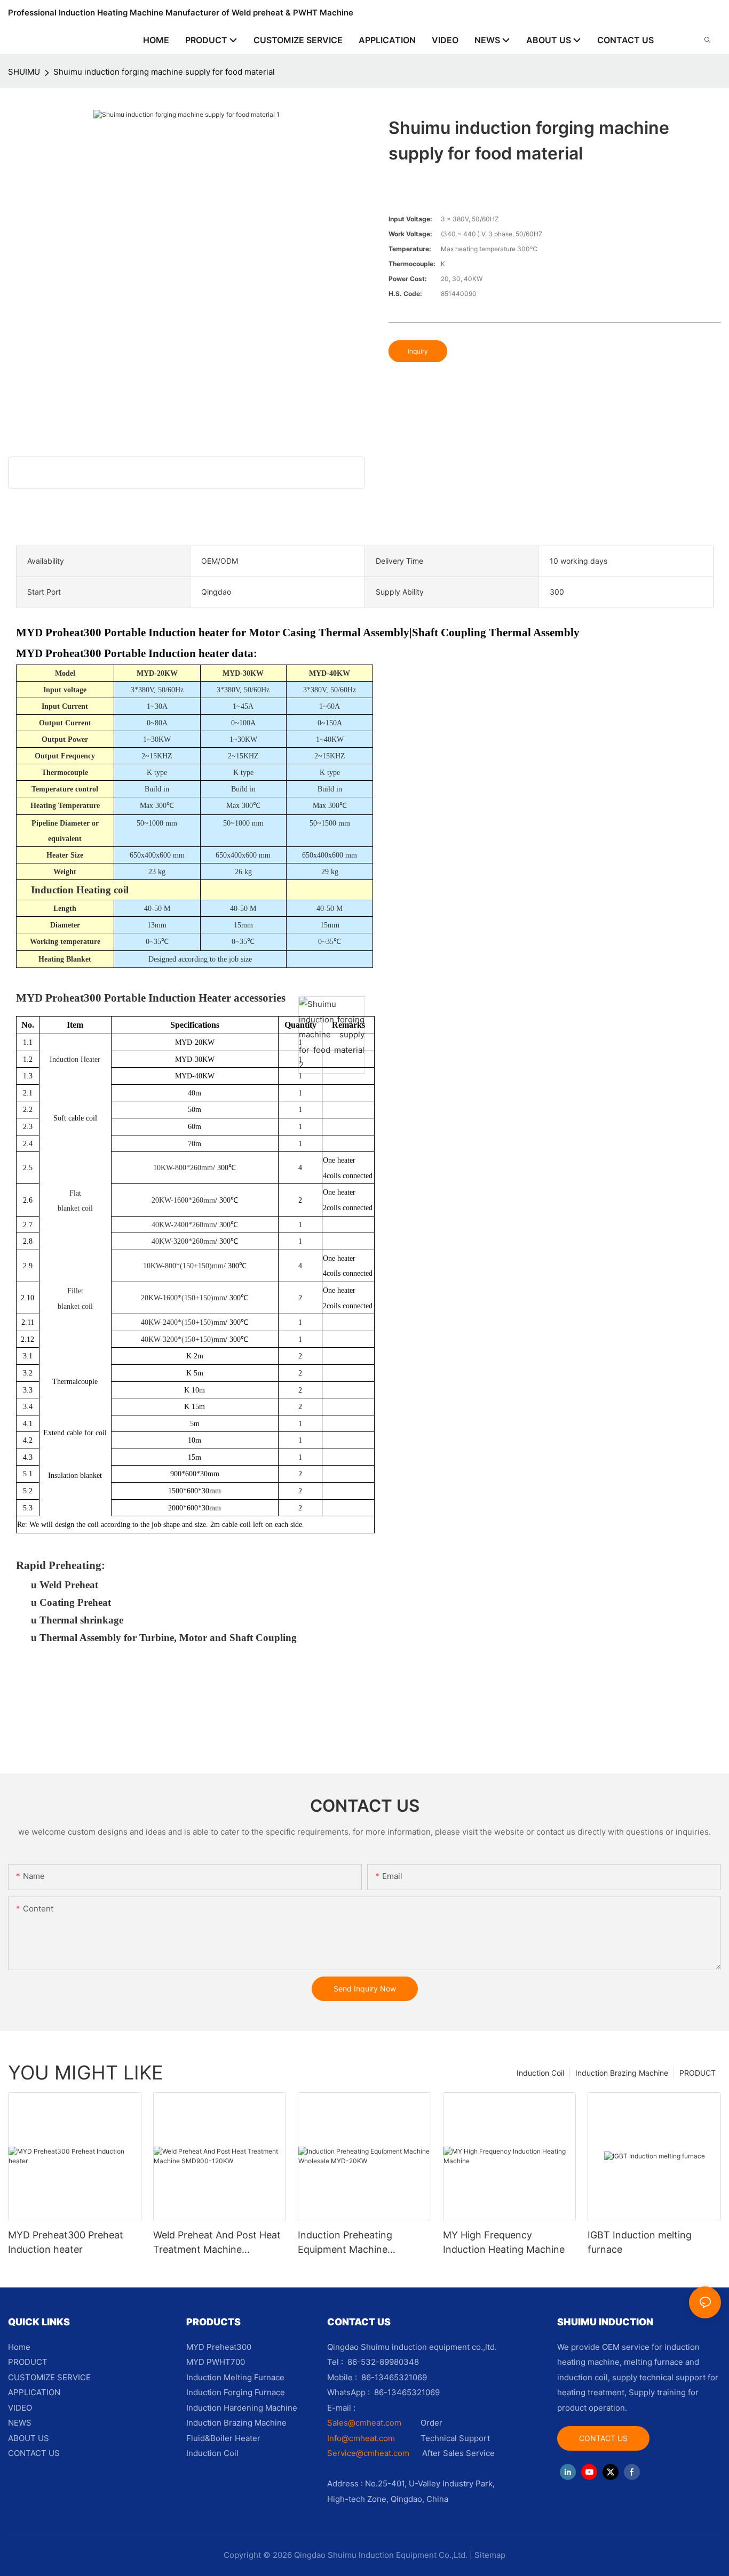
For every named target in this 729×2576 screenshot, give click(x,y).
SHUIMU (24, 72)
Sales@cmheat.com (364, 2423)
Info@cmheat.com (362, 2438)
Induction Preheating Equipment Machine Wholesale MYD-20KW (348, 2243)
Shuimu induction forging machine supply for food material (164, 72)
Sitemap (490, 2555)
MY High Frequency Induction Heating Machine (504, 2242)
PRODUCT (698, 2073)
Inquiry (418, 351)
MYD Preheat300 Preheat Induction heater (66, 2242)
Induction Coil (540, 2073)
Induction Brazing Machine (622, 2073)
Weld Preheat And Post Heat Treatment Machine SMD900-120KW (217, 2243)
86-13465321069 (407, 2392)
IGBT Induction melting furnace (640, 2242)
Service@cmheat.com (368, 2453)
